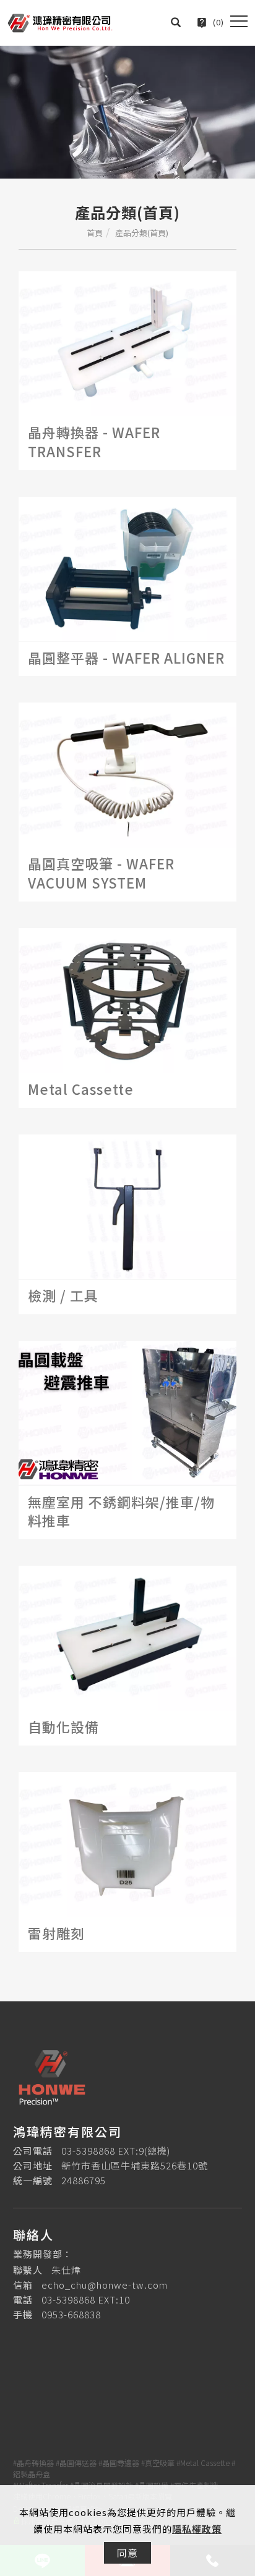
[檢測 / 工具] (127, 1205)
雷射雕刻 (56, 1933)
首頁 (95, 233)
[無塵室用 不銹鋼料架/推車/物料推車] (127, 1412)
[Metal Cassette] (127, 999)
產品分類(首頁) (142, 233)
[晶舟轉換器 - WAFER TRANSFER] (127, 342)
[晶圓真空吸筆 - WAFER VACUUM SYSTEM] (127, 774)
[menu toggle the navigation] (239, 22)
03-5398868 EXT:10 (86, 2299)
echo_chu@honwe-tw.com (105, 2285)
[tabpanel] (127, 112)
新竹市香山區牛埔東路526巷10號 (135, 2165)
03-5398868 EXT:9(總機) (116, 2151)
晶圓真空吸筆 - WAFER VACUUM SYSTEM (101, 873)
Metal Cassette (81, 1089)
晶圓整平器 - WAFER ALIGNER (126, 657)
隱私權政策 (197, 2529)
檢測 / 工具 (63, 1295)
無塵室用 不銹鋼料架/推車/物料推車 (121, 1511)
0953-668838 (71, 2314)
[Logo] (60, 21)
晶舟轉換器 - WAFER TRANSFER (94, 441)
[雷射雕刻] (127, 1843)
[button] (176, 22)
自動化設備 (63, 1726)
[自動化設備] (127, 1637)
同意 (127, 2553)
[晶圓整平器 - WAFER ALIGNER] (127, 568)
